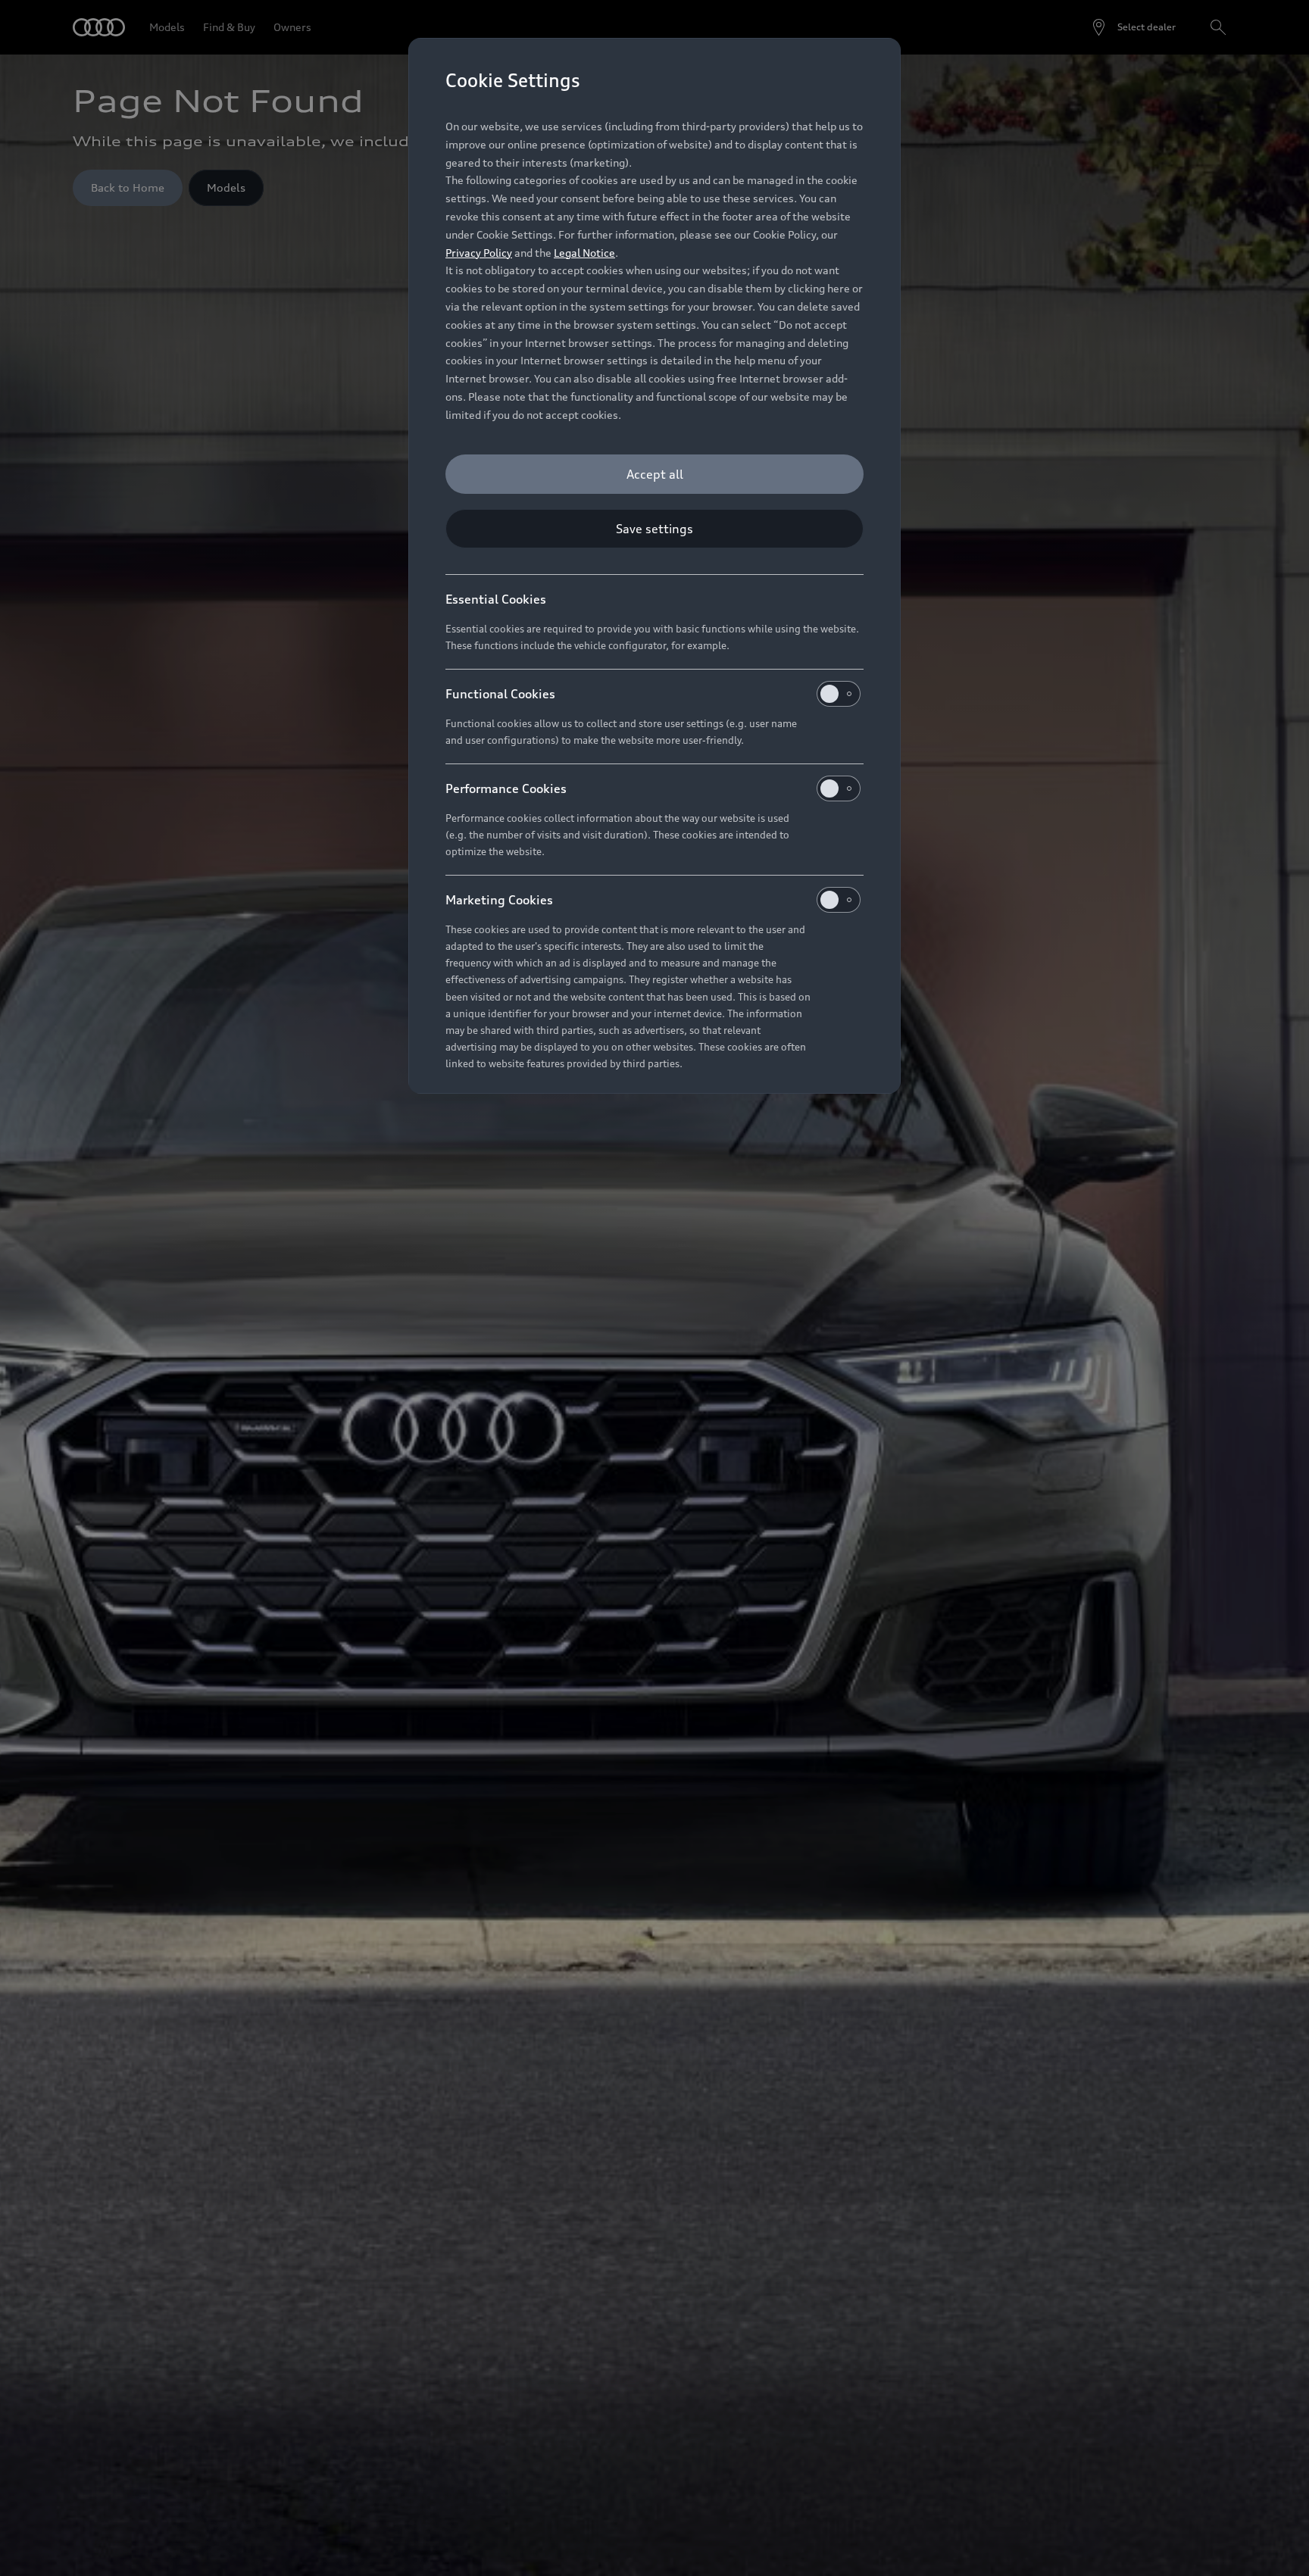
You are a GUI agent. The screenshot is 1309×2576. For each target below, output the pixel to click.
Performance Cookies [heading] (506, 788)
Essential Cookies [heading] (496, 599)
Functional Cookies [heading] (500, 694)
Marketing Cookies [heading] (499, 900)
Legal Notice (584, 253)
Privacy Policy (479, 253)
